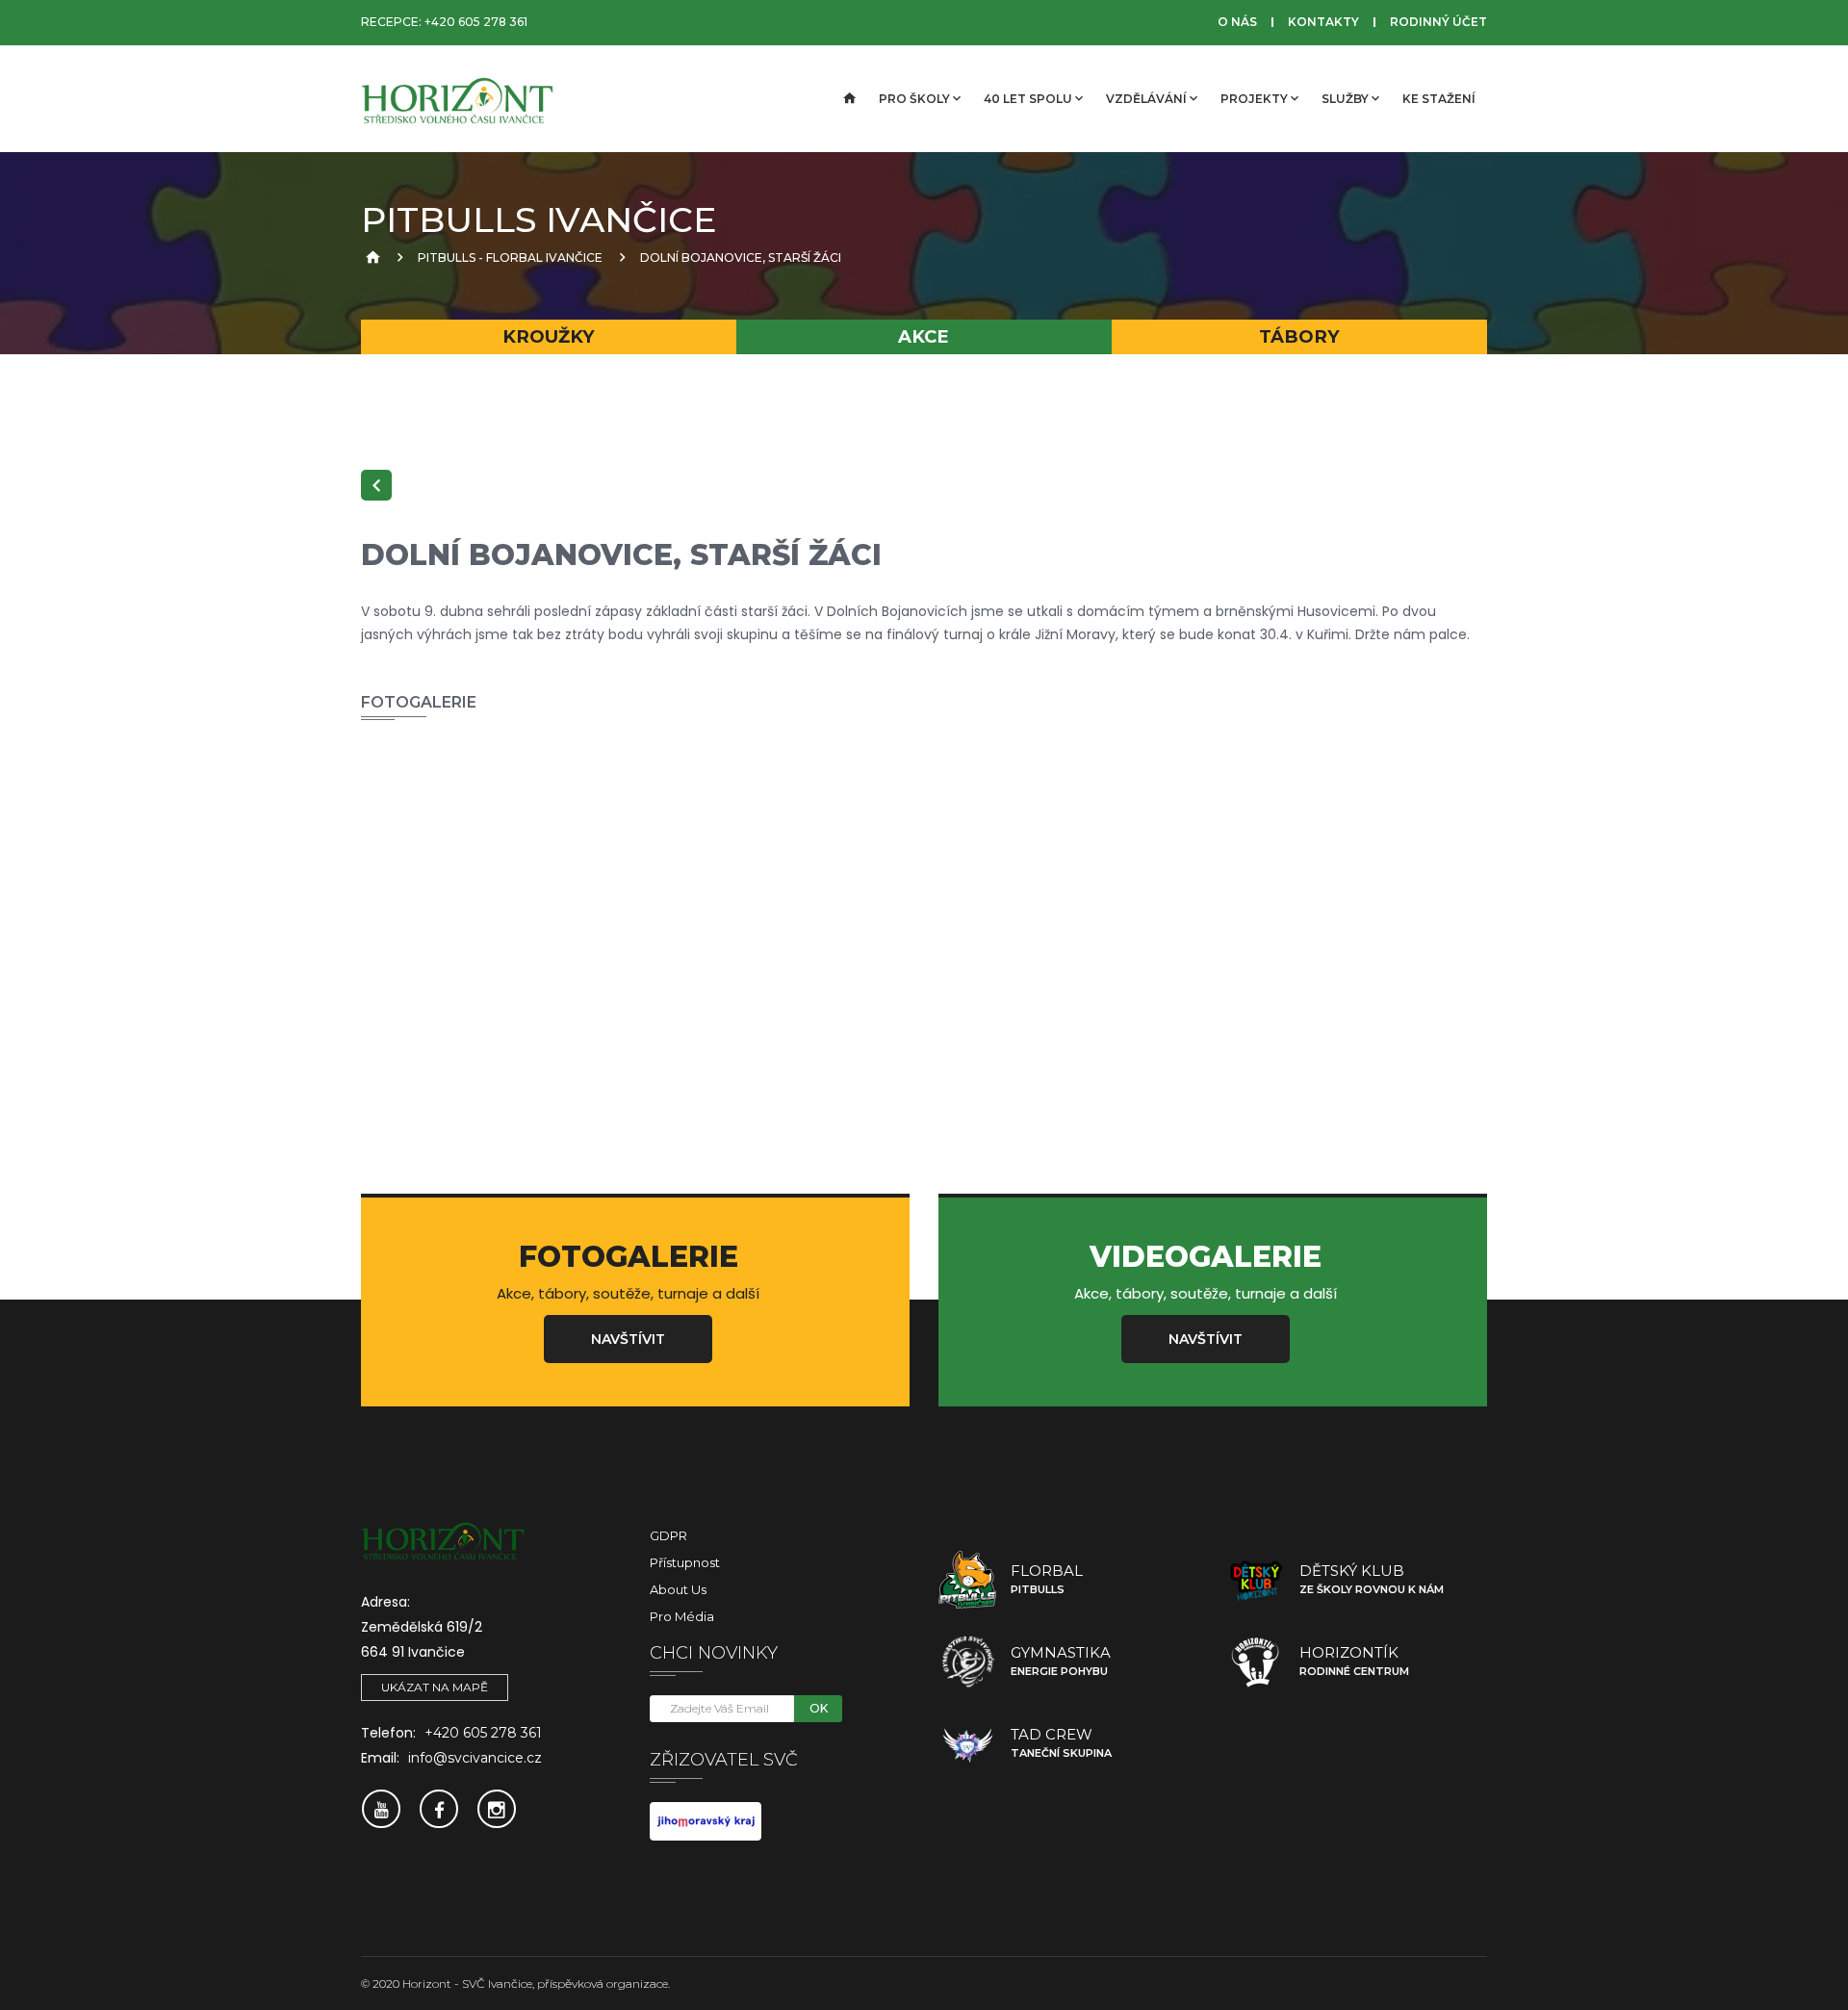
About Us (678, 1589)
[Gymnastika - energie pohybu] (967, 1662)
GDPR (668, 1535)
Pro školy (914, 99)
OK (819, 1708)
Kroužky (549, 336)
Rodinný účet (1438, 22)
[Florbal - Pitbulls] (967, 1580)
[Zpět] (376, 485)
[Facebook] (439, 1809)
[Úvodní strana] (848, 99)
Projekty (1254, 99)
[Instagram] (497, 1809)
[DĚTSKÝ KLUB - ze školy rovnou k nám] (1256, 1580)
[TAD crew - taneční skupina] (967, 1743)
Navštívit (628, 1339)
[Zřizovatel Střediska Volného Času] (706, 1819)
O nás (1237, 22)
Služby (1345, 99)
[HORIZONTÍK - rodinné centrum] (1256, 1662)
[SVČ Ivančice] (457, 99)
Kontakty (1323, 22)
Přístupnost (685, 1562)
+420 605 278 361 (476, 22)
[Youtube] (381, 1809)
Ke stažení (1439, 99)
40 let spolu (1028, 99)
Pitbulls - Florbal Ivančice (510, 258)
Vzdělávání (1146, 99)
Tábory (1299, 336)
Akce (924, 336)
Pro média (682, 1616)
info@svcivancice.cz (475, 1758)
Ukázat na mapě (435, 1687)
